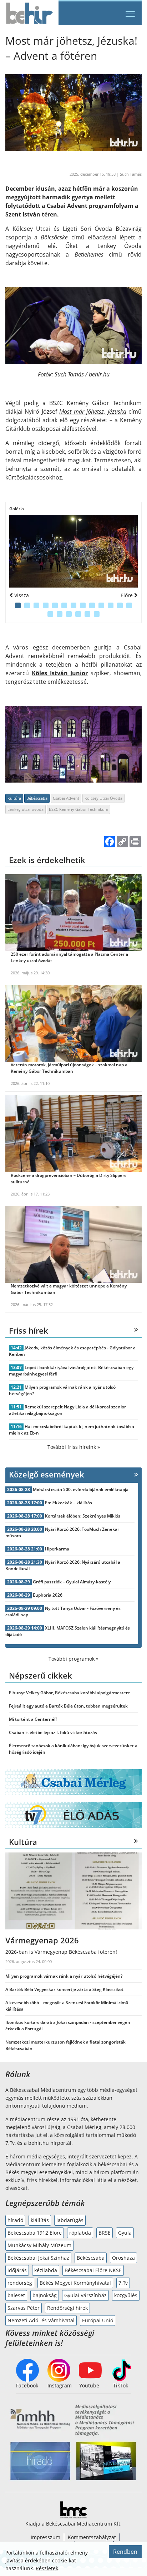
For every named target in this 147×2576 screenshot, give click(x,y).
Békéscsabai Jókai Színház (38, 2258)
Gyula (125, 2233)
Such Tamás (131, 174)
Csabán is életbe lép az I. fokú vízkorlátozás (53, 1732)
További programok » (73, 1659)
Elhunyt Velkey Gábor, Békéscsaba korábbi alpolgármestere (70, 1693)
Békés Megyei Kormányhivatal (75, 2283)
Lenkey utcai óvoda (26, 809)
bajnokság (45, 2295)
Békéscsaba (37, 798)
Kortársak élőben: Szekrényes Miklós (83, 1516)
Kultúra (14, 798)
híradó (15, 2220)
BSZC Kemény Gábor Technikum (78, 809)
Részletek (47, 2568)
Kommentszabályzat (92, 2537)
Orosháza (123, 2258)
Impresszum (45, 2537)
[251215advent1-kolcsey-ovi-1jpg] (73, 551)
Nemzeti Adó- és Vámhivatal (41, 2320)
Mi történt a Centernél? (33, 1719)
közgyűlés (126, 2295)
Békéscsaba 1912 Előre (35, 2233)
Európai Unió (98, 2320)
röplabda (80, 2233)
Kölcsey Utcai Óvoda (103, 798)
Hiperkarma (57, 1549)
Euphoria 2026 (48, 1595)
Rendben (125, 2552)
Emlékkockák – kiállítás (69, 1503)
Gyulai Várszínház (85, 2295)
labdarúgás (70, 2220)
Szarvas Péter (24, 2308)
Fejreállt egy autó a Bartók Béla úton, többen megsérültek (68, 1706)
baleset (16, 2295)
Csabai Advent (66, 798)
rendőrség (20, 2283)
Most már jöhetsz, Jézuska (93, 412)
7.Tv (123, 2283)
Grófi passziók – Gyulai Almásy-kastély (72, 1582)
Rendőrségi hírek (67, 2308)
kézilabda (46, 2270)
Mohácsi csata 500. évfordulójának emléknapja (81, 1489)
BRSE (105, 2233)
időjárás (17, 2270)
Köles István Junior (60, 673)
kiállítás (40, 2220)
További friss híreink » (74, 1447)
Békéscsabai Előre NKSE (93, 2270)
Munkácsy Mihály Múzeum (39, 2245)
